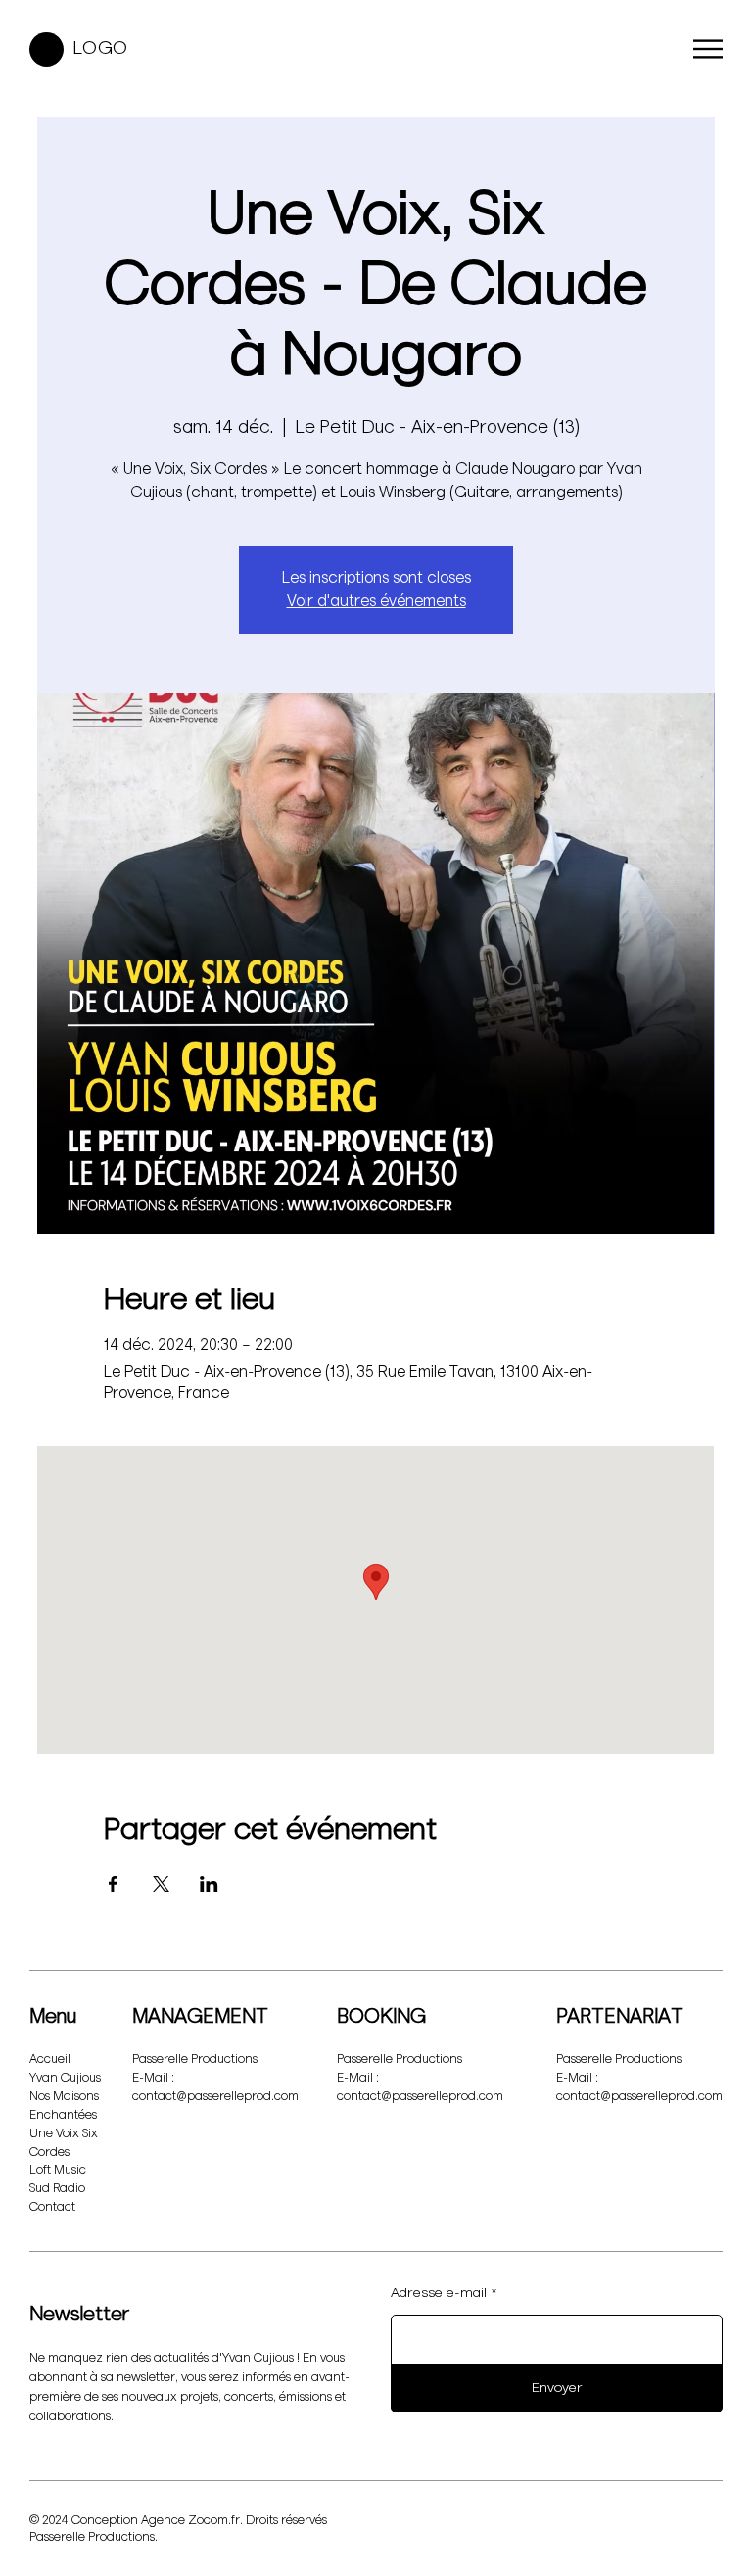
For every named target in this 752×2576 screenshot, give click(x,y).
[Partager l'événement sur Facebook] (113, 1884)
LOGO (101, 48)
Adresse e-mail (439, 2293)
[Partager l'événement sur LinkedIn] (209, 1884)
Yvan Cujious (65, 2078)
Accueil (50, 2060)
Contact (52, 2207)
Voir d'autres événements (376, 602)
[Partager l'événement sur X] (161, 1884)
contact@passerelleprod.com (215, 2097)
